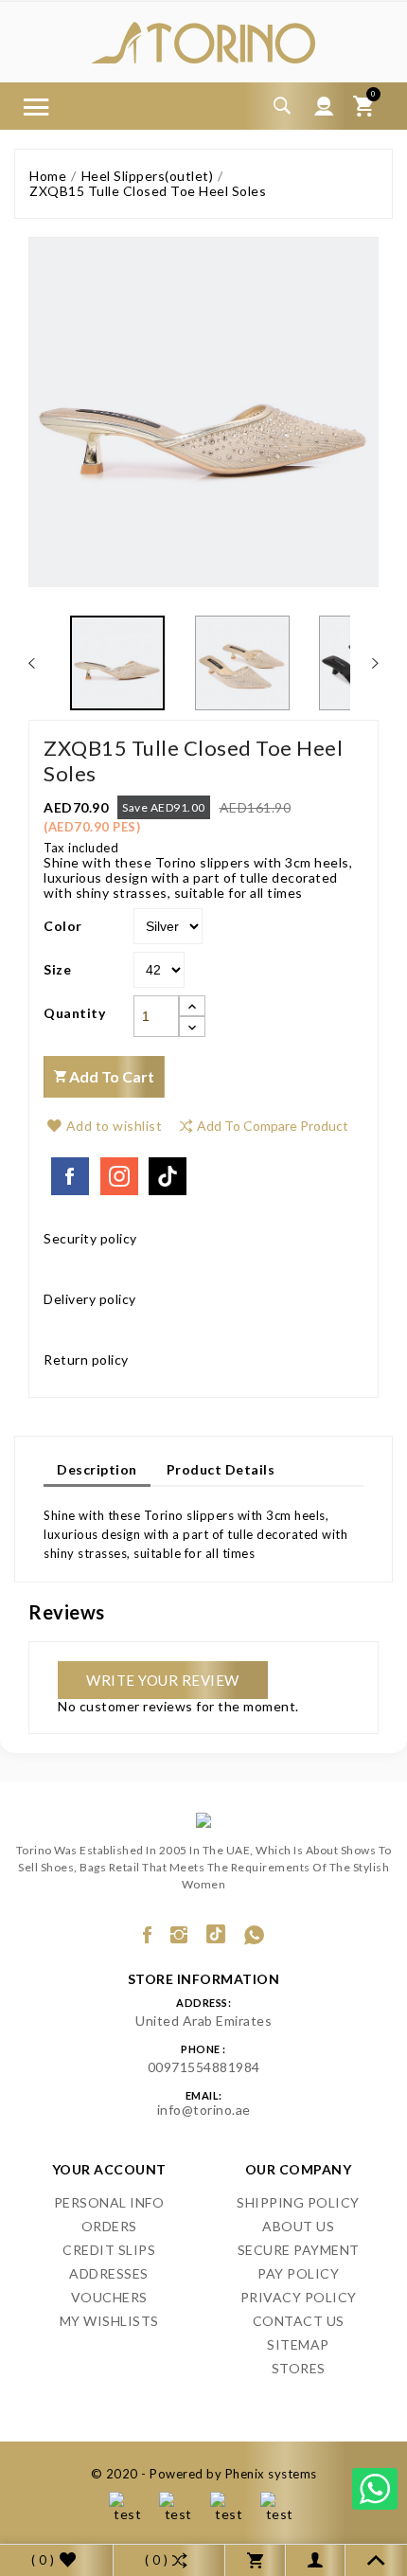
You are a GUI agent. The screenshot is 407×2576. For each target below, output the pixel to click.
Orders (109, 2226)
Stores (299, 2368)
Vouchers (109, 2297)
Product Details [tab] (221, 1469)
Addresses (109, 2273)
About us (298, 2226)
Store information (204, 1979)
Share (70, 1176)
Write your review (163, 1680)
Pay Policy (298, 2273)
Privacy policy (299, 2297)
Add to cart (110, 1076)
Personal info (109, 2202)
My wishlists (109, 2321)
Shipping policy (298, 2202)
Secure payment (299, 2250)
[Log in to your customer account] (324, 106)
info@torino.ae (204, 2110)
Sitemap (298, 2344)
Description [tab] (97, 1469)
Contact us (299, 2321)
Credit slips (109, 2250)
